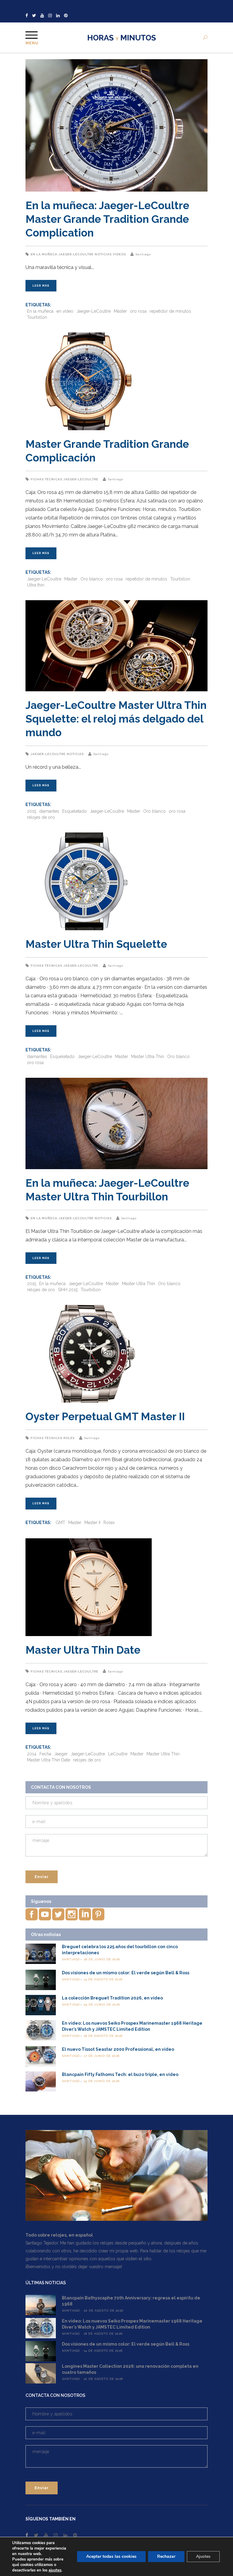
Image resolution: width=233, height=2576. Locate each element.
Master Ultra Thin (148, 1057)
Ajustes (203, 2556)
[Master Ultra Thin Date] (116, 1587)
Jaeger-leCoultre (76, 254)
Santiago (143, 254)
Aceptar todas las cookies (111, 2556)
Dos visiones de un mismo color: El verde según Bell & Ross (126, 1973)
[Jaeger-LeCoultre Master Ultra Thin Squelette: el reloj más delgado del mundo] (116, 646)
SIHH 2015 (68, 1290)
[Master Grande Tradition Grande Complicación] (116, 381)
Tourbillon (37, 317)
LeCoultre (118, 1754)
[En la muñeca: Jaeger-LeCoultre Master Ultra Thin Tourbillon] (116, 1123)
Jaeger (61, 1754)
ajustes (55, 2570)
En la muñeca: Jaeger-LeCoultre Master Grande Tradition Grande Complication (107, 219)
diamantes (49, 811)
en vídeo (65, 311)
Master (120, 311)
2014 (32, 1754)
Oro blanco (92, 579)
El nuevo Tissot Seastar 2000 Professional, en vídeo (118, 2049)
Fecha (45, 1754)
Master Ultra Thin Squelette (96, 944)
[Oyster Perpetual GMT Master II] (116, 1354)
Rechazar (166, 2556)
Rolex (69, 1438)
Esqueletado (74, 811)
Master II (92, 1523)
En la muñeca (44, 254)
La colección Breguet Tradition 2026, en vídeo (112, 1998)
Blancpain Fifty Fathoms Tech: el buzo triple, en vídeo (120, 2074)
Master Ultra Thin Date (83, 1650)
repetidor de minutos (170, 311)
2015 (32, 811)
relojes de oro (41, 817)
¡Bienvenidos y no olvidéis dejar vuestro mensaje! (74, 2267)
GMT (60, 1523)
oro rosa (138, 311)
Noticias (103, 254)
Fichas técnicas (46, 479)
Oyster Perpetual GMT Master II (105, 1416)
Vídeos (119, 254)
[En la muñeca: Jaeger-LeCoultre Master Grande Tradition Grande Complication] (116, 125)
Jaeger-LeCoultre (94, 311)
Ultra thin (36, 585)
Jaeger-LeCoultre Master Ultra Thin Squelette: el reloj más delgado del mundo (116, 719)
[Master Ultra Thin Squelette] (116, 881)
